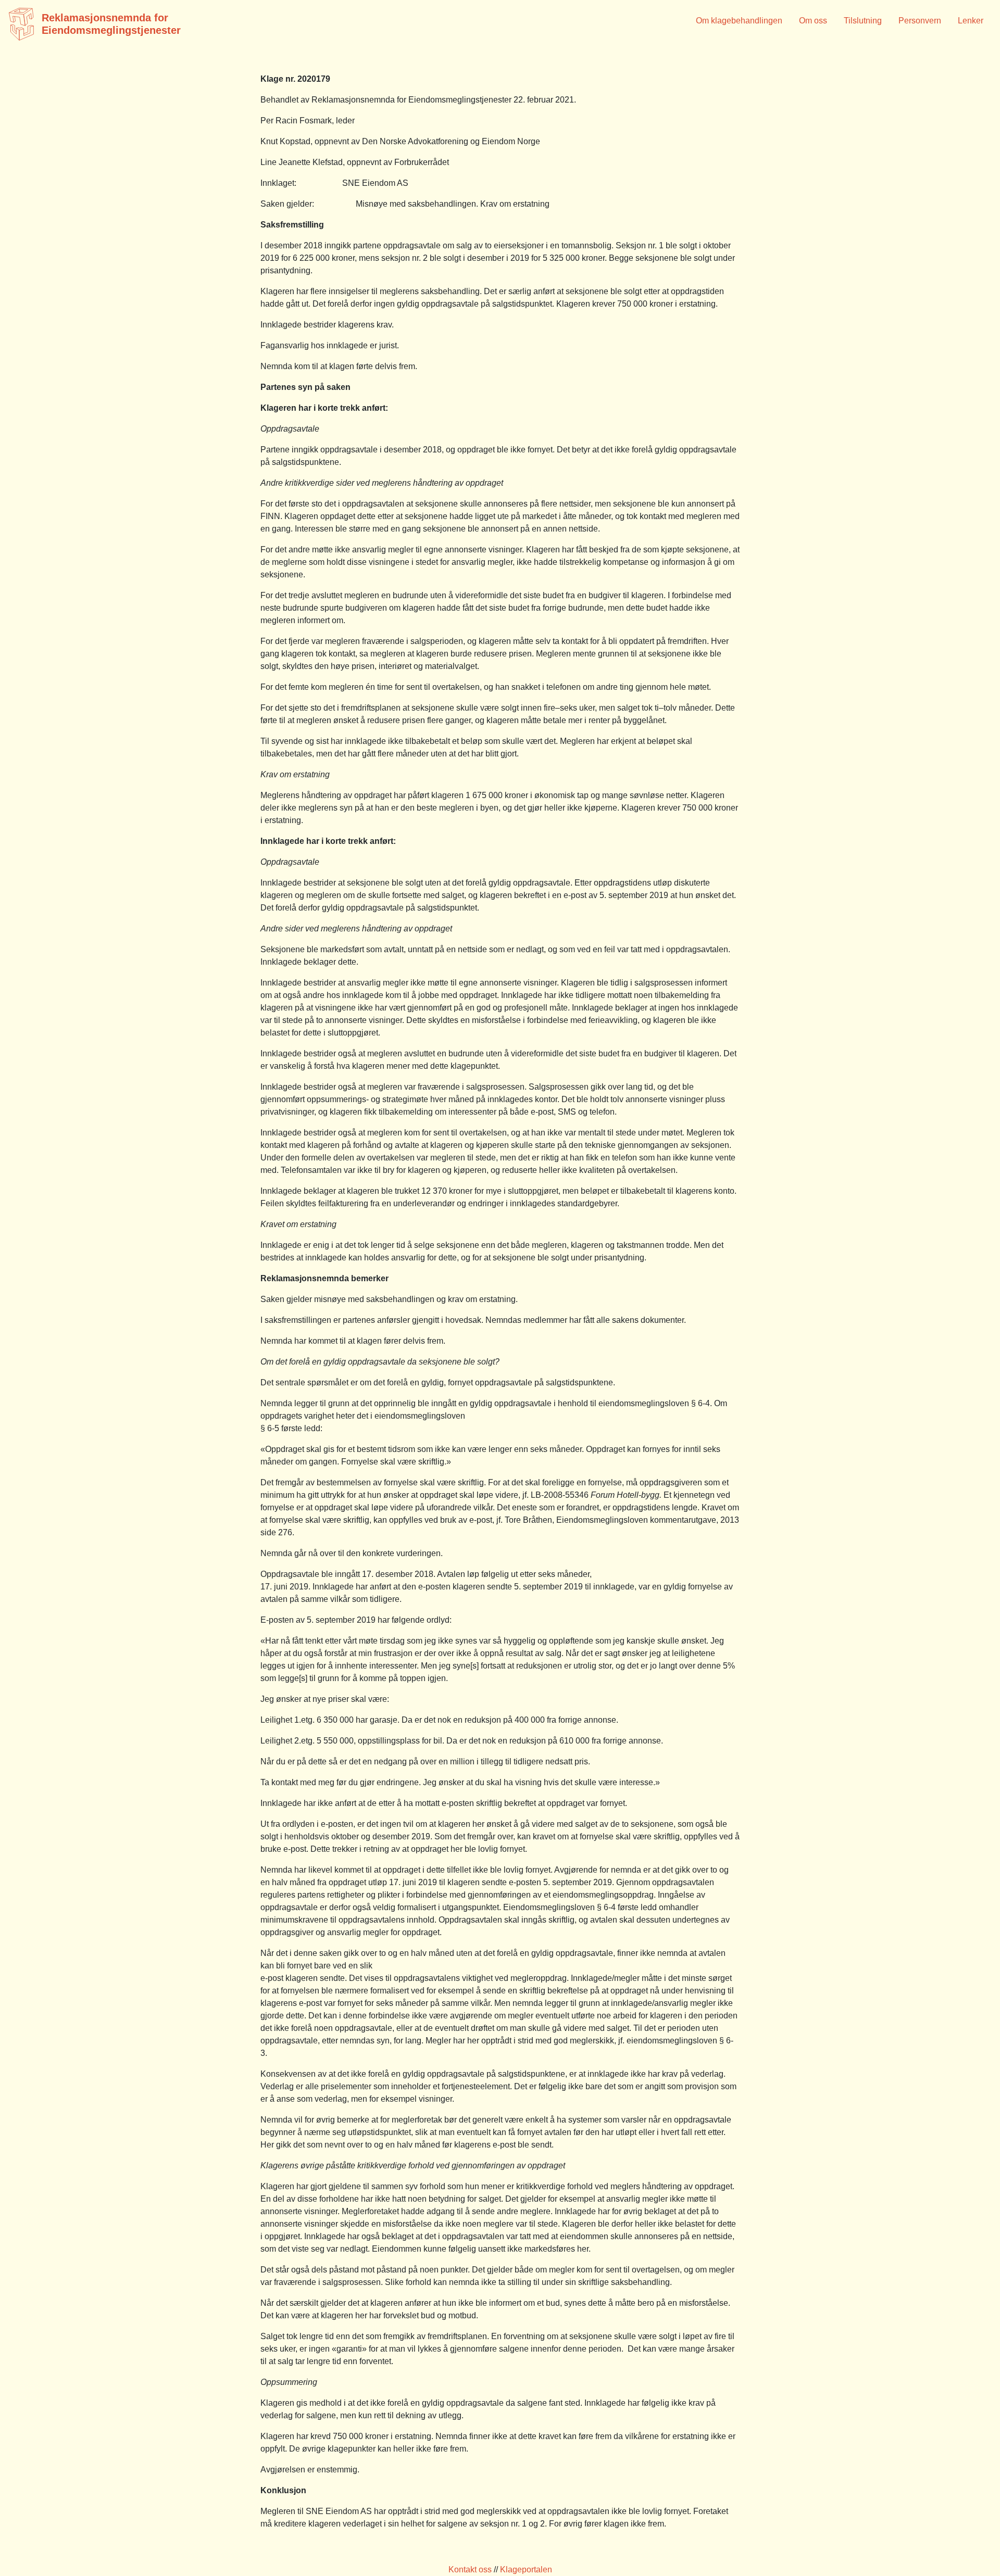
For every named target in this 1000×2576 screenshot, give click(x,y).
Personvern (920, 21)
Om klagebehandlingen (739, 21)
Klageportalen (526, 2569)
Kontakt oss (470, 2569)
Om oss (813, 21)
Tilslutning (863, 21)
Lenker (971, 21)
